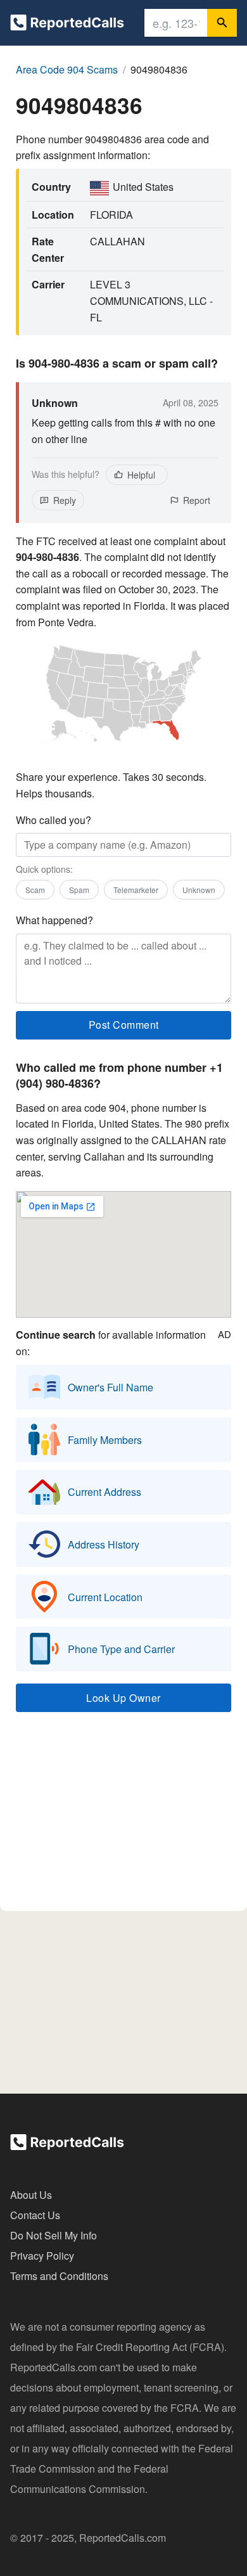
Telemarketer (136, 890)
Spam (79, 890)
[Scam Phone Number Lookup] (67, 25)
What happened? (54, 920)
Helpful (141, 475)
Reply (65, 500)
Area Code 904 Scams (67, 69)
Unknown (199, 890)
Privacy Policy (42, 2256)
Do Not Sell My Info (54, 2235)
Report (197, 500)
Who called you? (54, 820)
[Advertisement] (123, 1817)
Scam (35, 890)
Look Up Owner (123, 1698)
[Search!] (222, 23)
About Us (31, 2195)
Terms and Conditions (59, 2276)
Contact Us (35, 2215)
